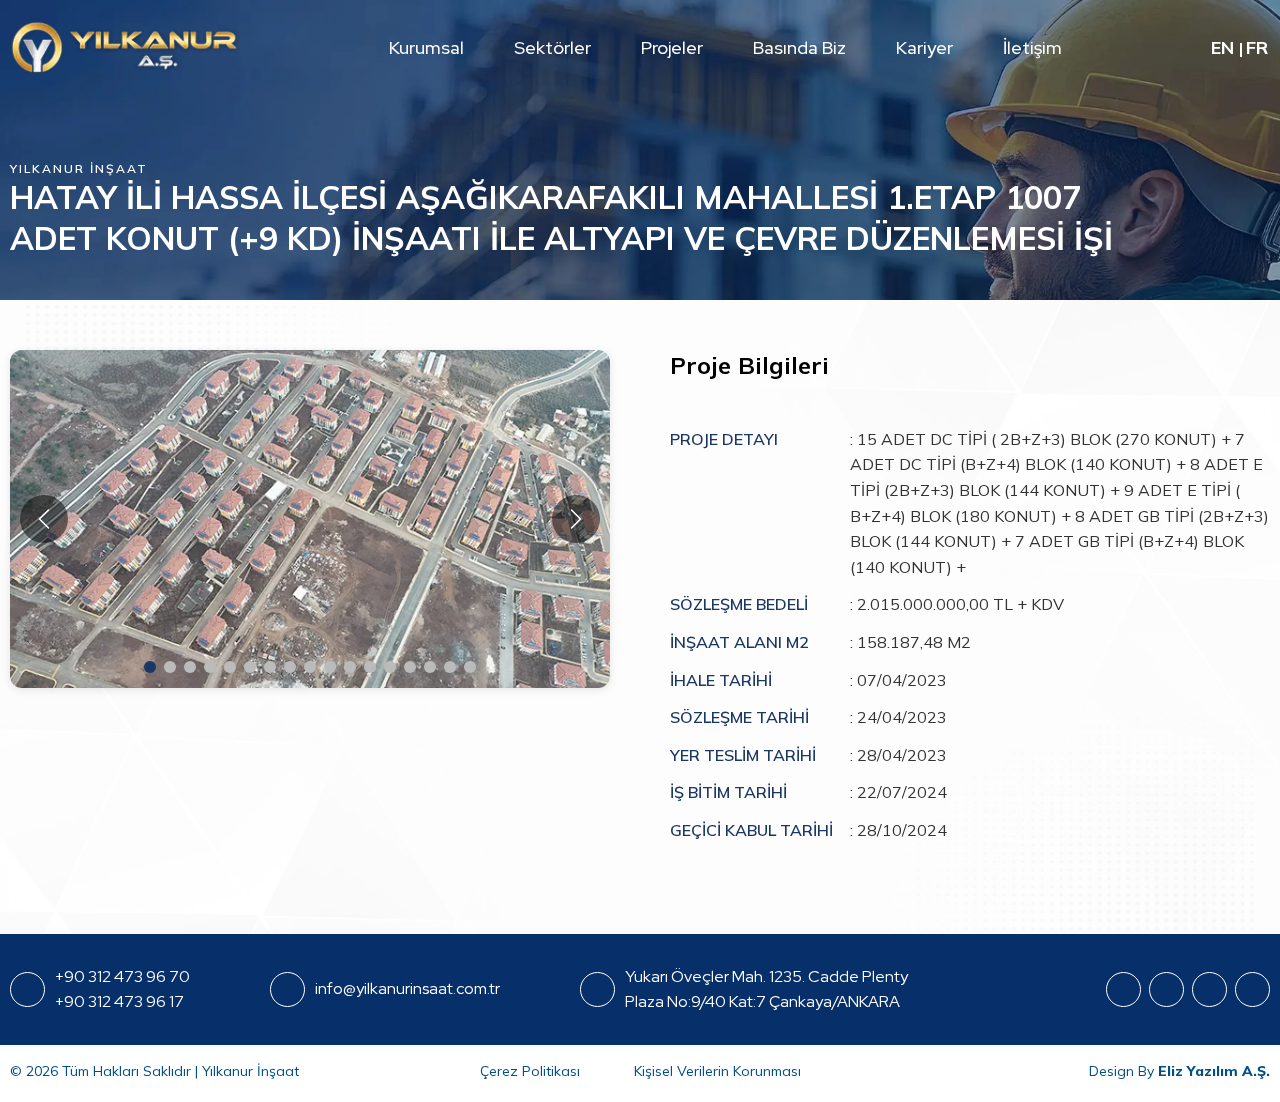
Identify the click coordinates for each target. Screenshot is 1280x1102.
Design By (1179, 1071)
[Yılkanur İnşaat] (125, 47)
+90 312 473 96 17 (119, 1001)
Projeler (672, 47)
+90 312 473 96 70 (122, 976)
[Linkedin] (1209, 989)
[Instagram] (1166, 989)
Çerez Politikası (530, 1071)
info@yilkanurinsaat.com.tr (407, 988)
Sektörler (552, 47)
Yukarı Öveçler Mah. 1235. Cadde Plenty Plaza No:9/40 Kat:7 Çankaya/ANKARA (766, 989)
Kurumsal (426, 47)
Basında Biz (799, 47)
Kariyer (924, 47)
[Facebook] (1123, 989)
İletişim (1032, 47)
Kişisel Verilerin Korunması (717, 1071)
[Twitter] (1252, 989)
